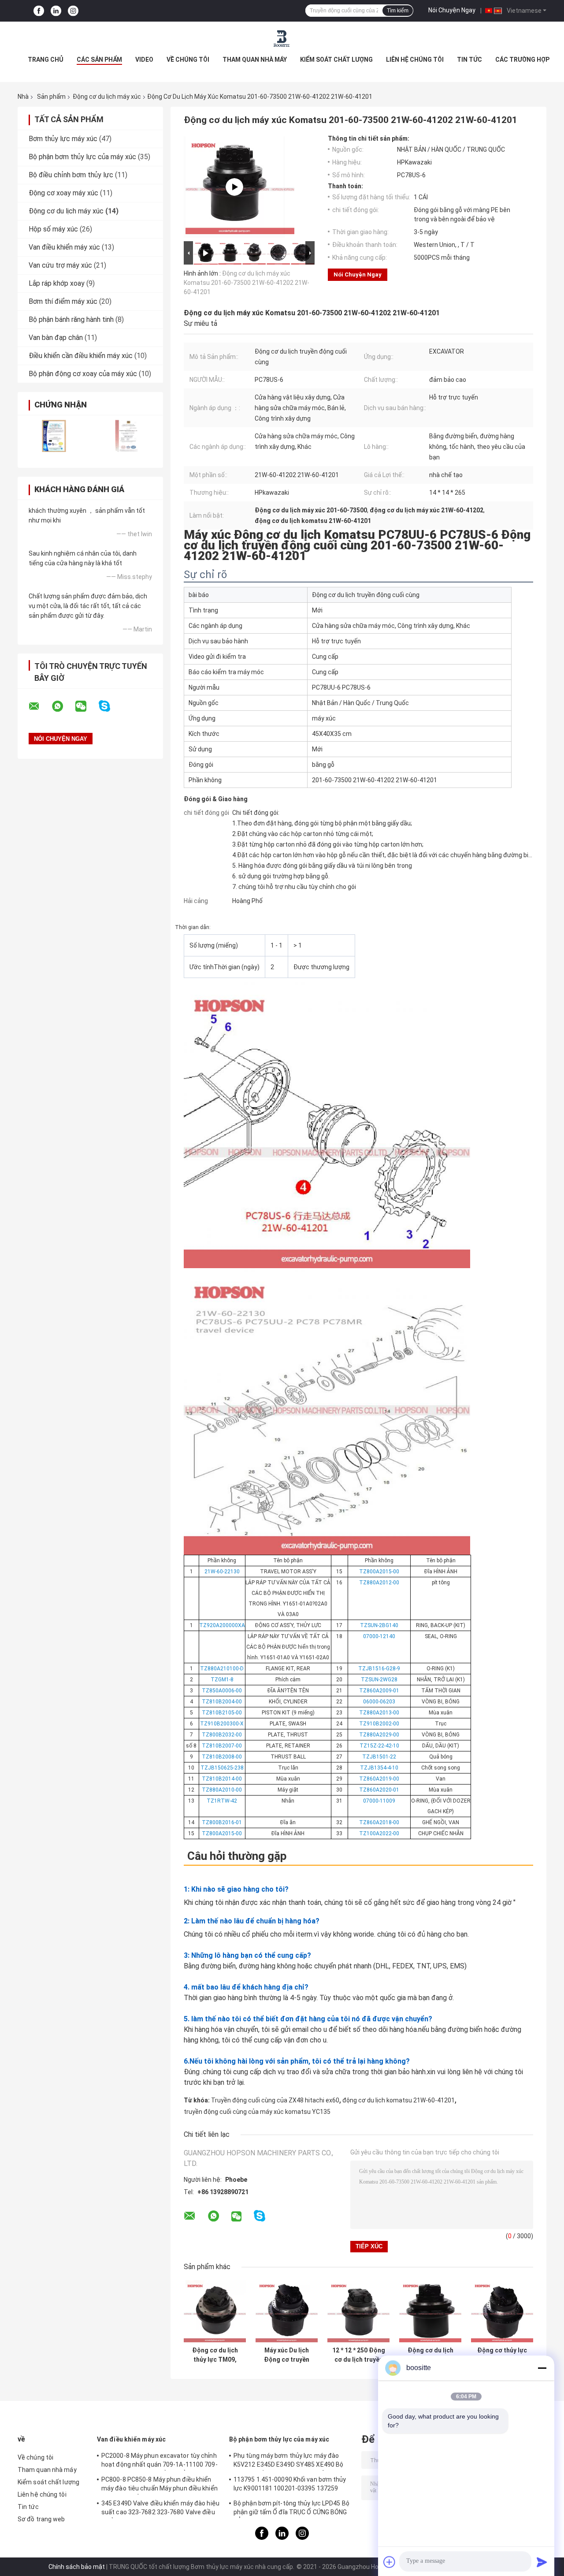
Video (144, 60)
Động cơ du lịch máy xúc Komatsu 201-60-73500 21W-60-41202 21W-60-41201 (247, 283)
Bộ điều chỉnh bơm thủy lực (71, 175)
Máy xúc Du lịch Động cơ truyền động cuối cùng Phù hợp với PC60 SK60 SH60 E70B (287, 2355)
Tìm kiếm (398, 11)
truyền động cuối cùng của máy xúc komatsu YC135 (257, 2112)
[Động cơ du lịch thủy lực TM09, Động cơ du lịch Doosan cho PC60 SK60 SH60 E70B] (215, 2311)
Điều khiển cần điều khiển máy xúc (81, 356)
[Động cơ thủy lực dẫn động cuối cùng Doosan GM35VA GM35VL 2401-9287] (502, 2311)
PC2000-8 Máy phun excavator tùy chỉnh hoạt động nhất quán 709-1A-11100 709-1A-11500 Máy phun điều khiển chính (160, 2461)
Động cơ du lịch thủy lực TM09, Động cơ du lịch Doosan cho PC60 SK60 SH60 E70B (215, 2355)
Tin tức (469, 60)
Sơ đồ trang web (41, 2519)
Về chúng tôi (188, 60)
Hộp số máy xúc (53, 229)
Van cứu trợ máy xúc (60, 265)
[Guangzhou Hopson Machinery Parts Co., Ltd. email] (40, 706)
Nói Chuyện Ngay (452, 10)
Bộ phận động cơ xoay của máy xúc (83, 374)
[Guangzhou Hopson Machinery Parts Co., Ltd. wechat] (86, 706)
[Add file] (390, 2562)
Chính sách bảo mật (77, 2567)
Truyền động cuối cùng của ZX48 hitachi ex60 (275, 2100)
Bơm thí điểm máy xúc (63, 301)
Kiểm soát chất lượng (336, 60)
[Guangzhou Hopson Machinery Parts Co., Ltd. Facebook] (39, 11)
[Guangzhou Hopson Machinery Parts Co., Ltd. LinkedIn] (56, 11)
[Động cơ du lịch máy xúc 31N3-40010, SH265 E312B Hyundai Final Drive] (430, 2311)
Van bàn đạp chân (56, 338)
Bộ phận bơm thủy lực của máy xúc (82, 157)
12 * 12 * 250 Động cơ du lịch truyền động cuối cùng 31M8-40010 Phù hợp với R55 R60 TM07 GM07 (359, 2355)
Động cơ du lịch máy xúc (107, 97)
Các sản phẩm (99, 60)
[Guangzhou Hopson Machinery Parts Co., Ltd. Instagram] (73, 11)
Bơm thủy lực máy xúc (63, 139)
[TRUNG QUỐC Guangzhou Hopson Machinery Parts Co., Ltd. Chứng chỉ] (54, 436)
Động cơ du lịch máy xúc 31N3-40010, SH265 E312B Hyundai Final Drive (430, 2355)
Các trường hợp (522, 60)
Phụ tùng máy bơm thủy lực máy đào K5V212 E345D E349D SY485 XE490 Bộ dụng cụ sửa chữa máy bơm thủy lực (288, 2461)
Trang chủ (46, 60)
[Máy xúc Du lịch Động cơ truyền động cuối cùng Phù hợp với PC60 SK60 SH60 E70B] (287, 2311)
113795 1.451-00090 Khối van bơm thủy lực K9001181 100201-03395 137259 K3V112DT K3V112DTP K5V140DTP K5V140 (290, 2485)
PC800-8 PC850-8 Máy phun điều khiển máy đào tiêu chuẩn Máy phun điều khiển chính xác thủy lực (160, 2485)
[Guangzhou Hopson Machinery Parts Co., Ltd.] (282, 39)
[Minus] (542, 2368)
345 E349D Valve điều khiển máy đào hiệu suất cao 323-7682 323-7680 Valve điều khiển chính (160, 2509)
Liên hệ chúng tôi (415, 60)
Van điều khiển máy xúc (64, 247)
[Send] (542, 2562)
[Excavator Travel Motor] (234, 187)
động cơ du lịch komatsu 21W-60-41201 (399, 2100)
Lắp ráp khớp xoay (57, 283)
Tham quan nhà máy (255, 60)
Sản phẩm (51, 97)
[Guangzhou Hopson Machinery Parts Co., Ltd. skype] (110, 706)
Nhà (23, 97)
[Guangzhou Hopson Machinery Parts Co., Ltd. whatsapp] (63, 706)
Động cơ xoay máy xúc (63, 193)
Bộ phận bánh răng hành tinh (71, 319)
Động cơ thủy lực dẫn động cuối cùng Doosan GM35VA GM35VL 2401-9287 (502, 2355)
